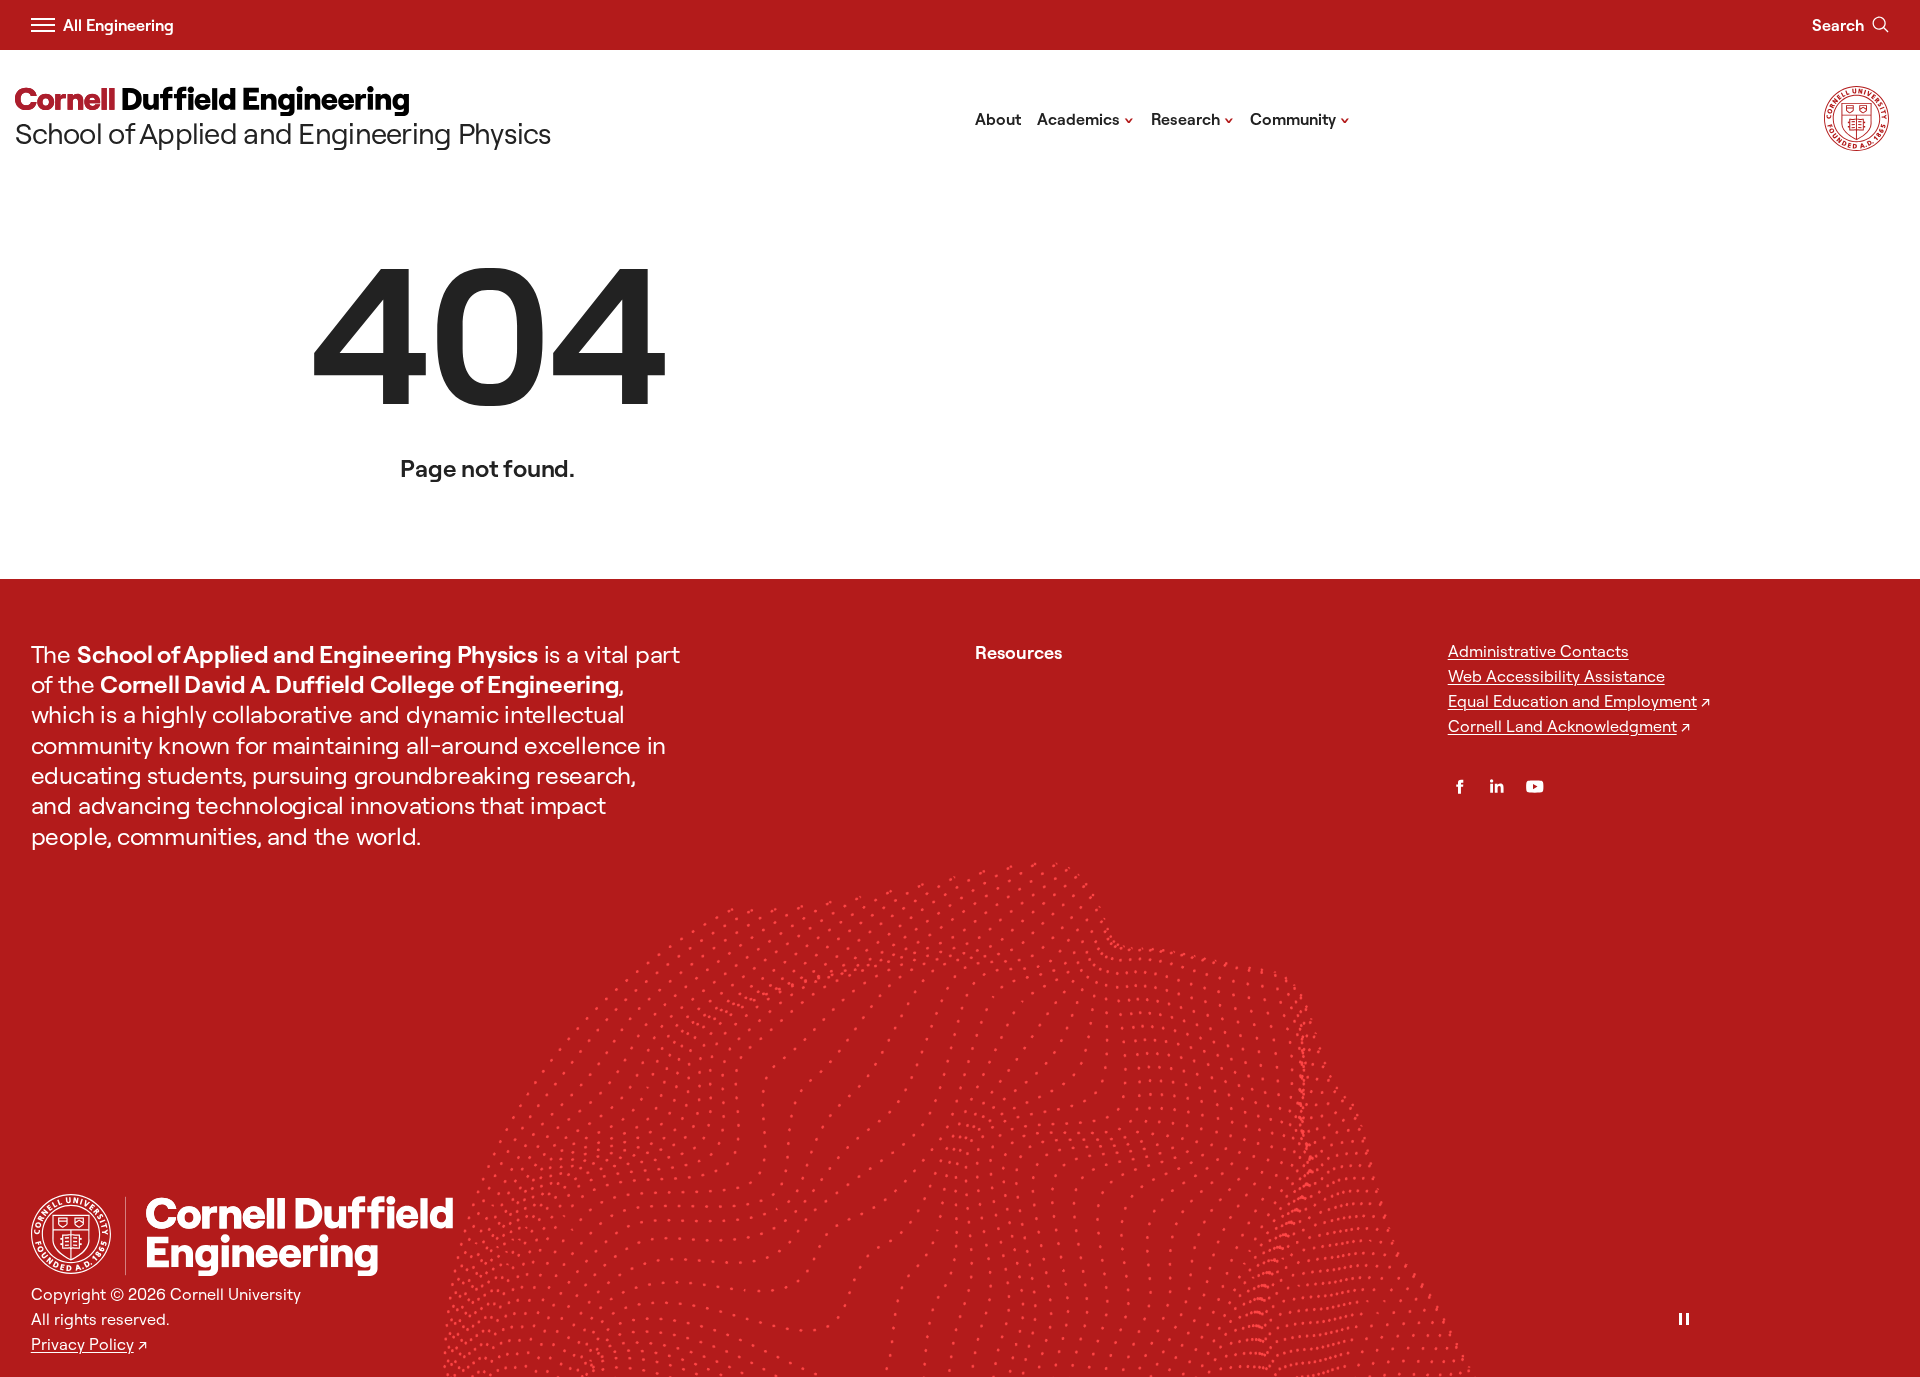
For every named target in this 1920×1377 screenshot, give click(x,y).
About (998, 119)
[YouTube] (1535, 787)
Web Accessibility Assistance (1556, 676)
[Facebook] (1460, 787)
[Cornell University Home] (71, 1234)
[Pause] (1684, 1320)
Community (1300, 118)
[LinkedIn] (1497, 787)
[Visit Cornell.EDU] (1856, 144)
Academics (1085, 118)
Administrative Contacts (1538, 651)
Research (1192, 118)
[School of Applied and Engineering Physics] (1007, 1236)
